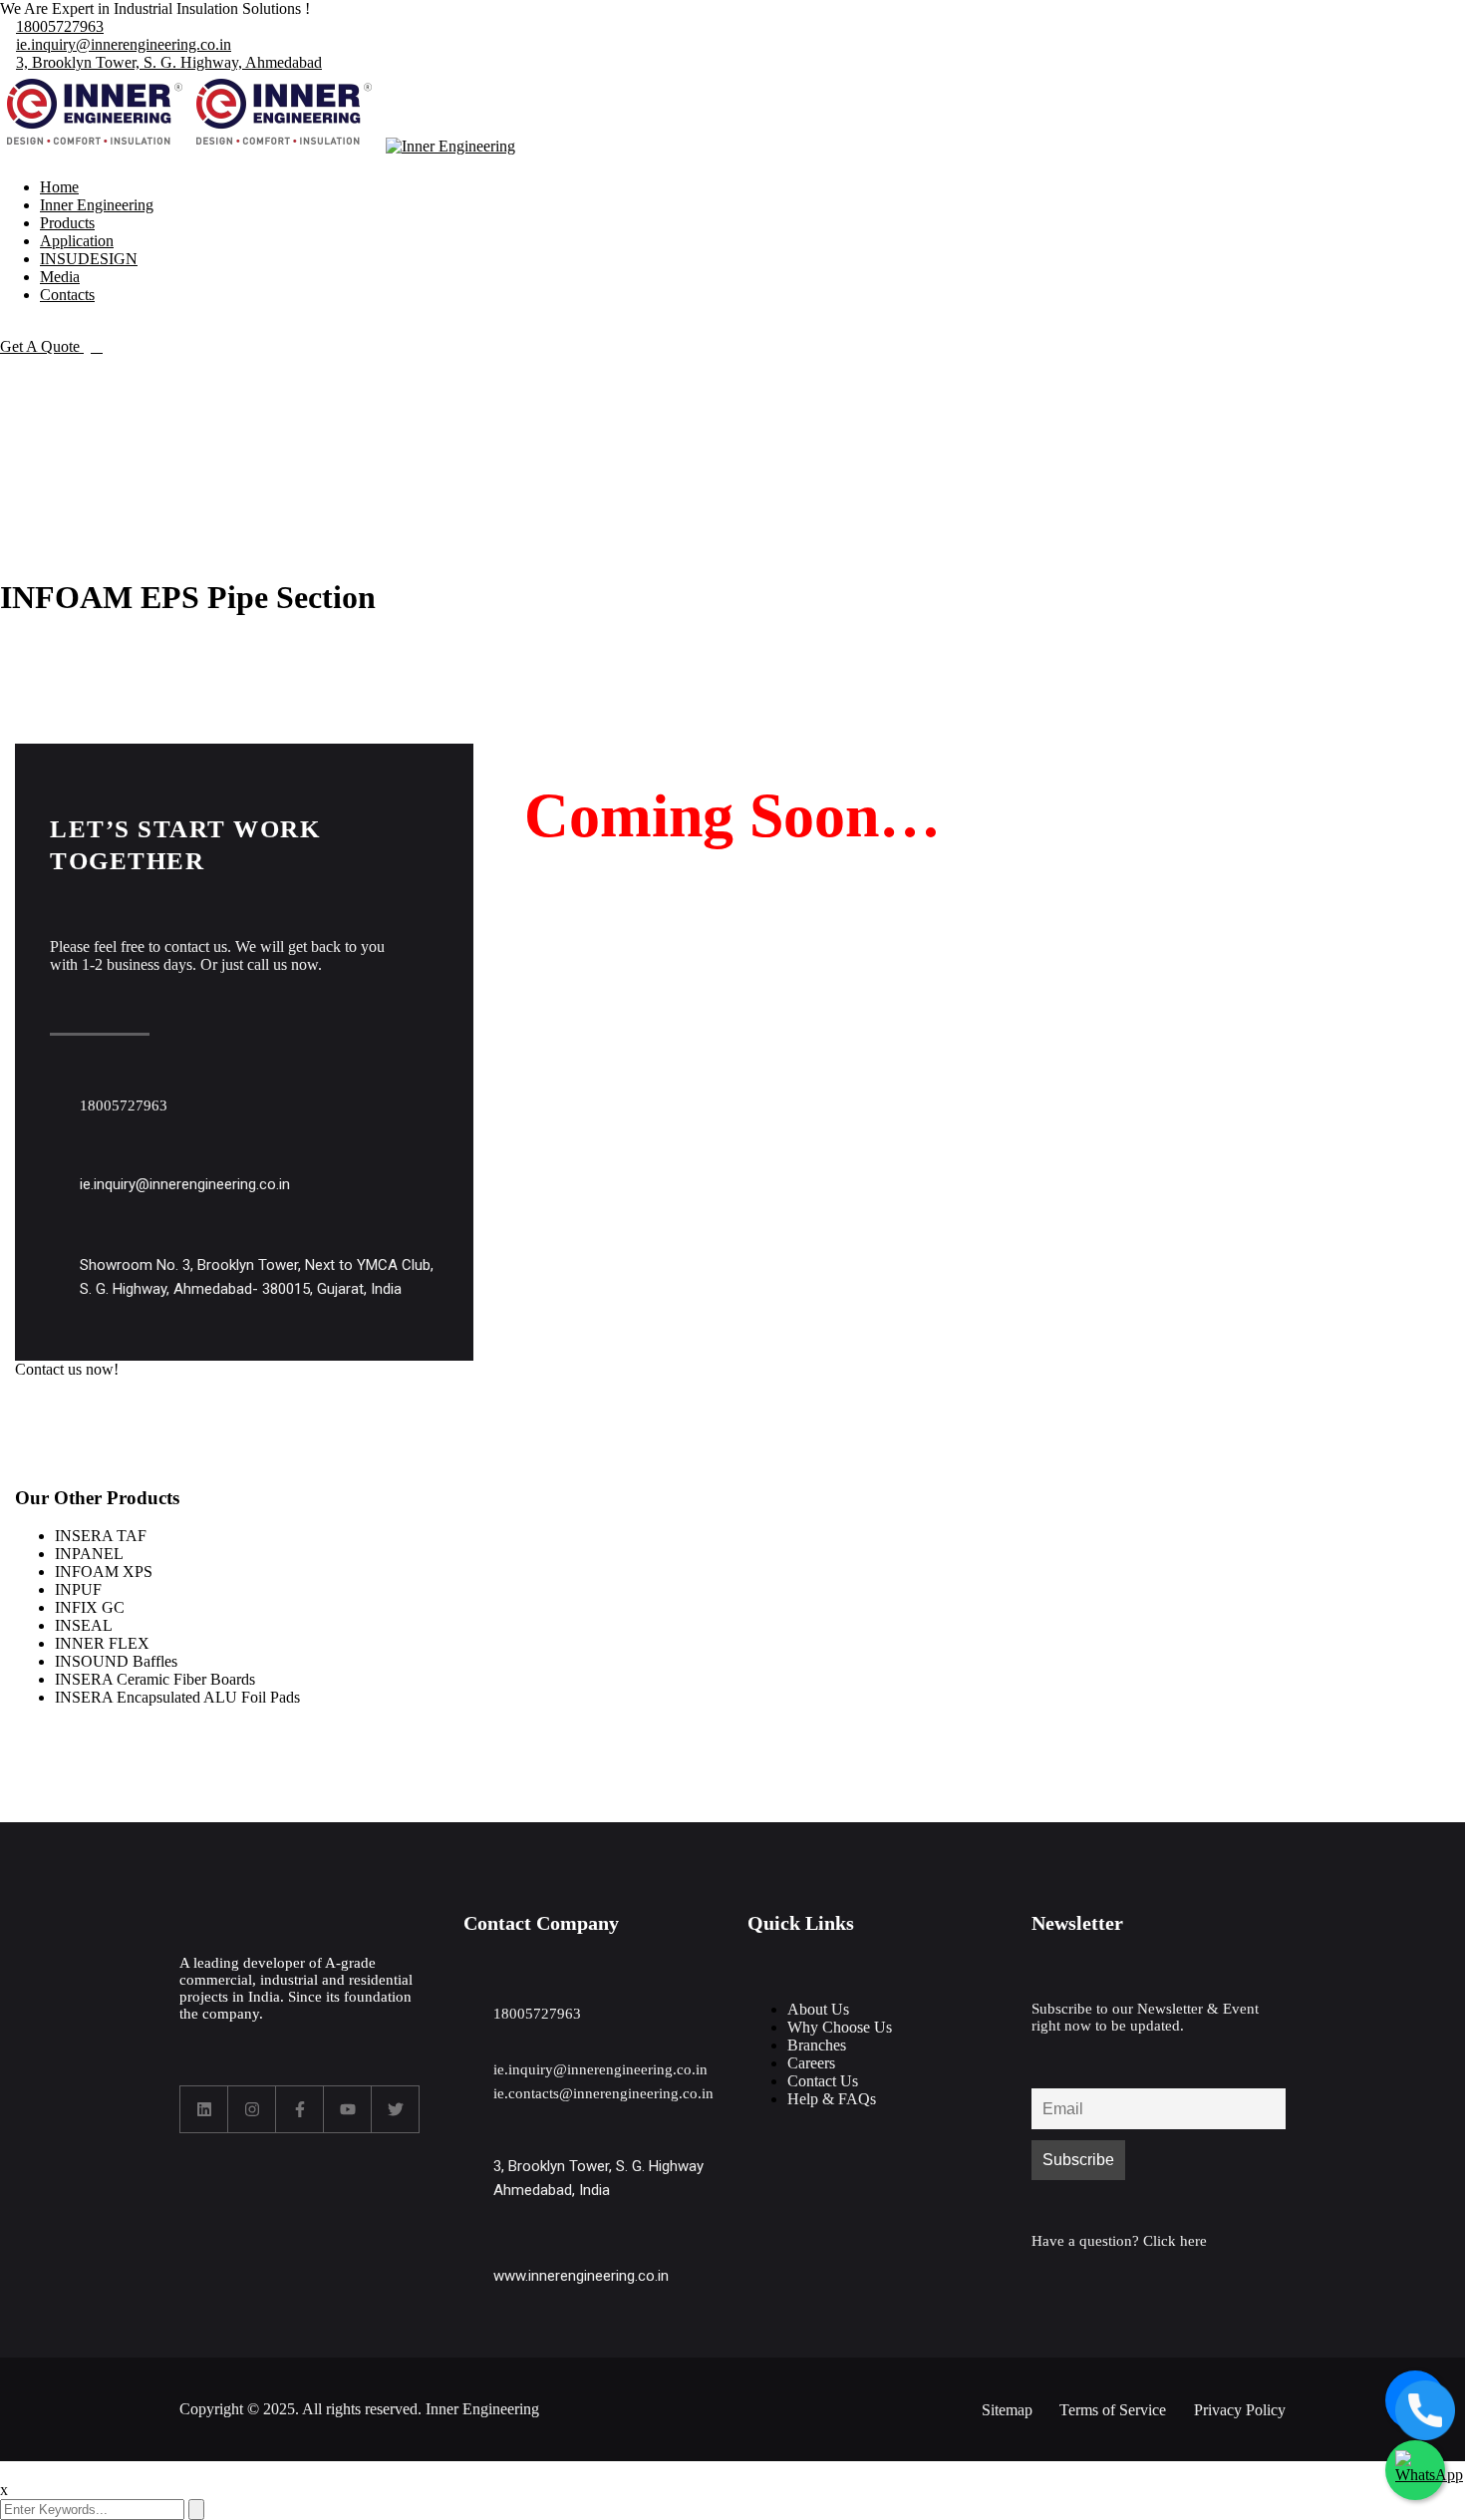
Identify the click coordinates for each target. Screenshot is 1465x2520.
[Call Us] (1415, 2400)
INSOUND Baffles (116, 1661)
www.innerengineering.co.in (581, 2276)
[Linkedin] (204, 2109)
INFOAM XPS (104, 1572)
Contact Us (823, 2081)
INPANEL (89, 1554)
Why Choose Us (840, 2027)
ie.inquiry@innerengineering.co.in (124, 44)
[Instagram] (252, 2109)
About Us (818, 2009)
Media (60, 277)
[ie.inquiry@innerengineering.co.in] (59, 1167)
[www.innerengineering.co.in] (473, 2258)
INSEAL (84, 1625)
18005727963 (60, 26)
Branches (817, 2045)
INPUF (78, 1589)
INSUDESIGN (89, 259)
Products (67, 223)
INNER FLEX (102, 1643)
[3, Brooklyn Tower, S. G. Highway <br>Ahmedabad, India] (473, 2149)
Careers (811, 2063)
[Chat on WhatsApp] (1415, 2470)
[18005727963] (59, 1088)
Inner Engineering (97, 205)
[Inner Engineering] (95, 146)
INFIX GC (90, 1607)
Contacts (67, 295)
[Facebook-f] (300, 2109)
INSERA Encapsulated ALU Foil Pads (177, 1697)
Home (59, 187)
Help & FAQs (832, 2099)
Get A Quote (42, 346)
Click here (1175, 2241)
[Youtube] (348, 2109)
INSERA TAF (101, 1536)
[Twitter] (396, 2109)
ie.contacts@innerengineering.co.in (603, 2093)
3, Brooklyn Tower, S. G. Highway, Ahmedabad (169, 62)
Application (77, 241)
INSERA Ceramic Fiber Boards (155, 1679)
